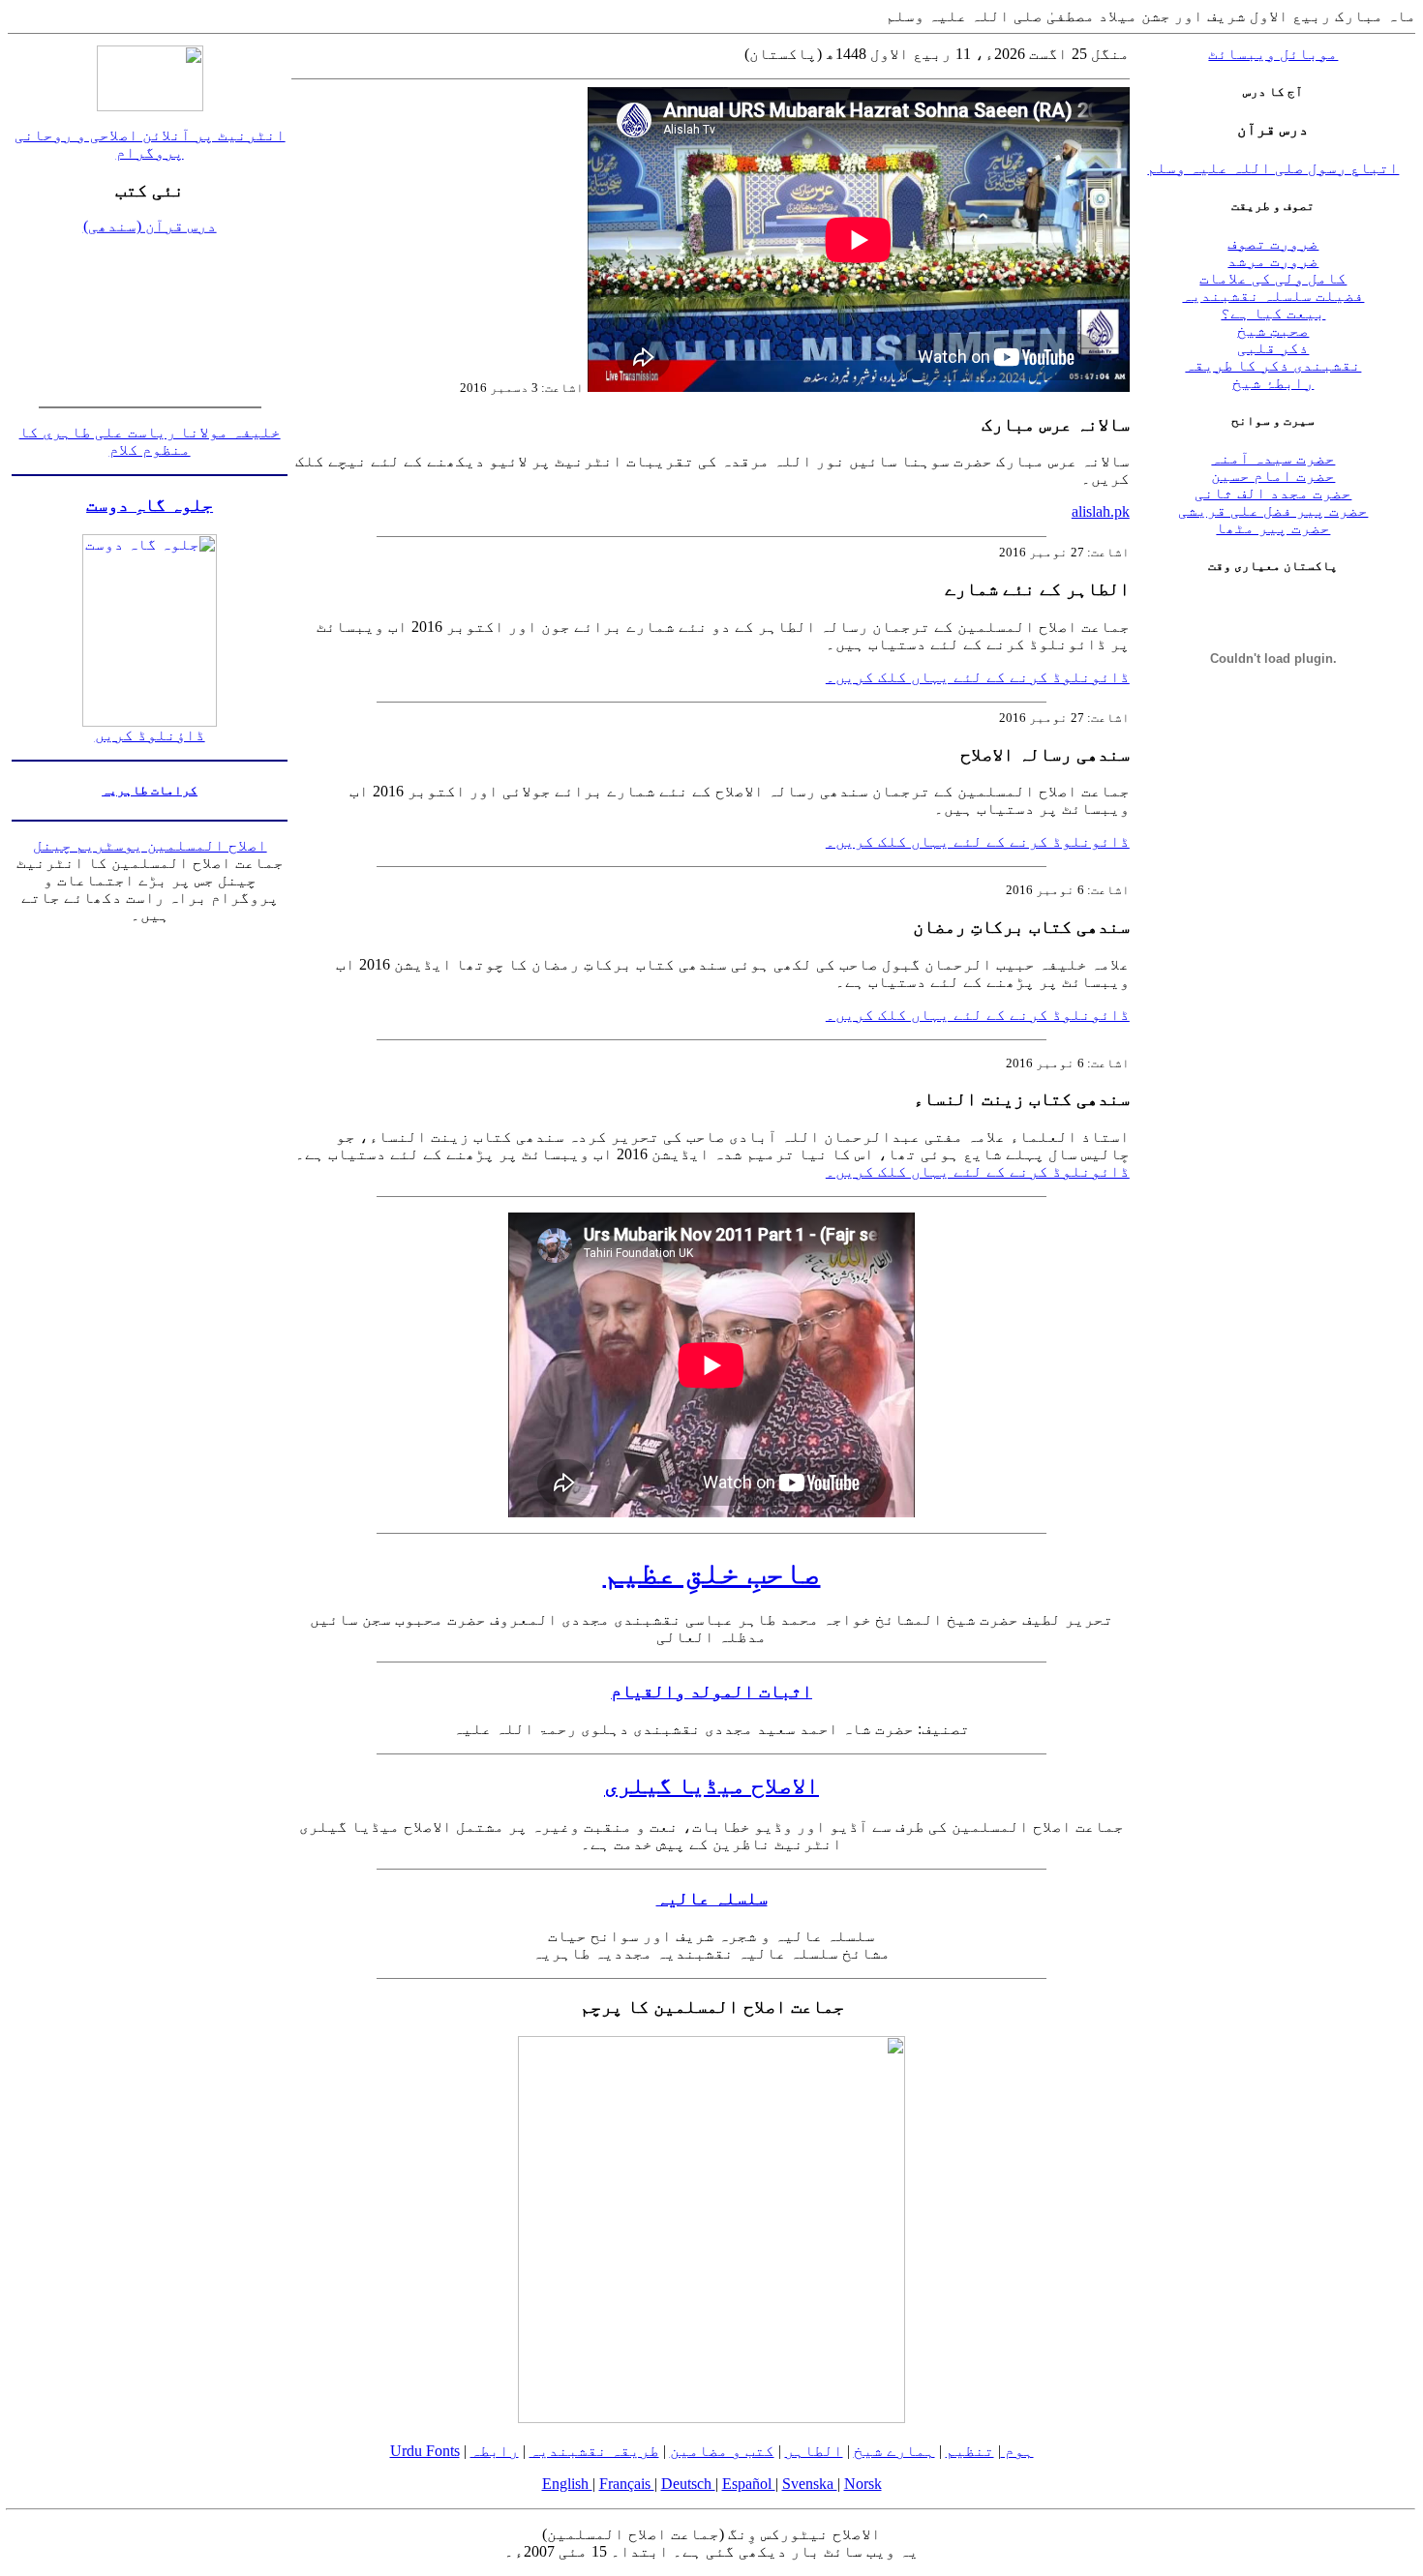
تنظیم (970, 2451)
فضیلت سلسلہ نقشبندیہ (1273, 296)
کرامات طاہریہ (150, 790)
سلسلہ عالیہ (712, 1898)
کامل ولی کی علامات (1273, 278)
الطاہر (814, 2451)
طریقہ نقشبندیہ (594, 2451)
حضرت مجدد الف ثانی (1273, 493)
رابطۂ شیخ (1273, 383)
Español (749, 2484)
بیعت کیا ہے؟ (1273, 313)
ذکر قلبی (1273, 348)
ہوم (1017, 2451)
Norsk (863, 2484)
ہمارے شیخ (894, 2451)
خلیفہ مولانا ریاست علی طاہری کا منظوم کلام (150, 441)
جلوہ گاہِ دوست (150, 505)
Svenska (810, 2484)
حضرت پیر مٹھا (1273, 528)
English (567, 2484)
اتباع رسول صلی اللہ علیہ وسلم (1273, 168)
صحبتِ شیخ (1273, 330)
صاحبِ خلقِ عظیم (712, 1573)
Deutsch (688, 2484)
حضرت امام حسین (1273, 476)
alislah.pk (1101, 511)
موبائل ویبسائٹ (1273, 54)
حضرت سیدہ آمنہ (1273, 458)
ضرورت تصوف (1273, 243)
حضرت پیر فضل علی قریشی (1273, 510)
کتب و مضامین (722, 2451)
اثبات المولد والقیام (711, 1691)
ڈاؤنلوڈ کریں (150, 735)
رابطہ (495, 2451)
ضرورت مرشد (1273, 261)
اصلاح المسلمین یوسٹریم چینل (150, 845)
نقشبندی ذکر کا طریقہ (1273, 365)
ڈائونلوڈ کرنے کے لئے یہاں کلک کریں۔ (978, 677)
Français (627, 2484)
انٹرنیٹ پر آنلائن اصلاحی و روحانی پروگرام (150, 144)
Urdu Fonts (425, 2451)
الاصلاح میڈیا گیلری (711, 1785)
